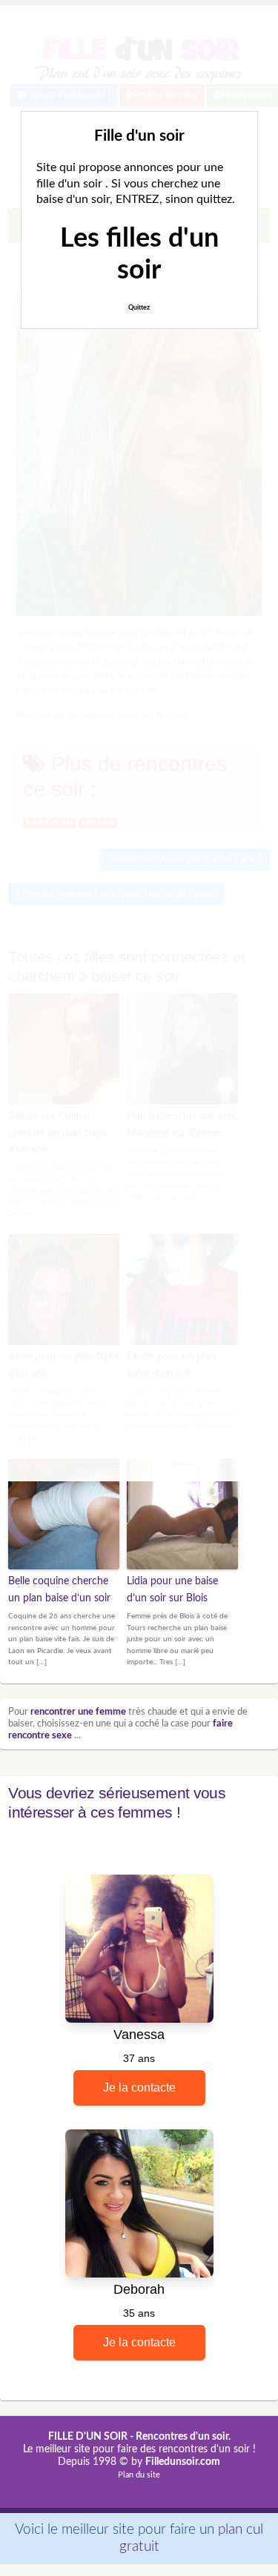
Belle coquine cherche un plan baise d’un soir (59, 1589)
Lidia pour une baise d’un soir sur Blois (172, 1589)
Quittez (139, 308)
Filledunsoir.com (183, 2462)
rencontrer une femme (78, 1712)
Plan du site (139, 2475)
